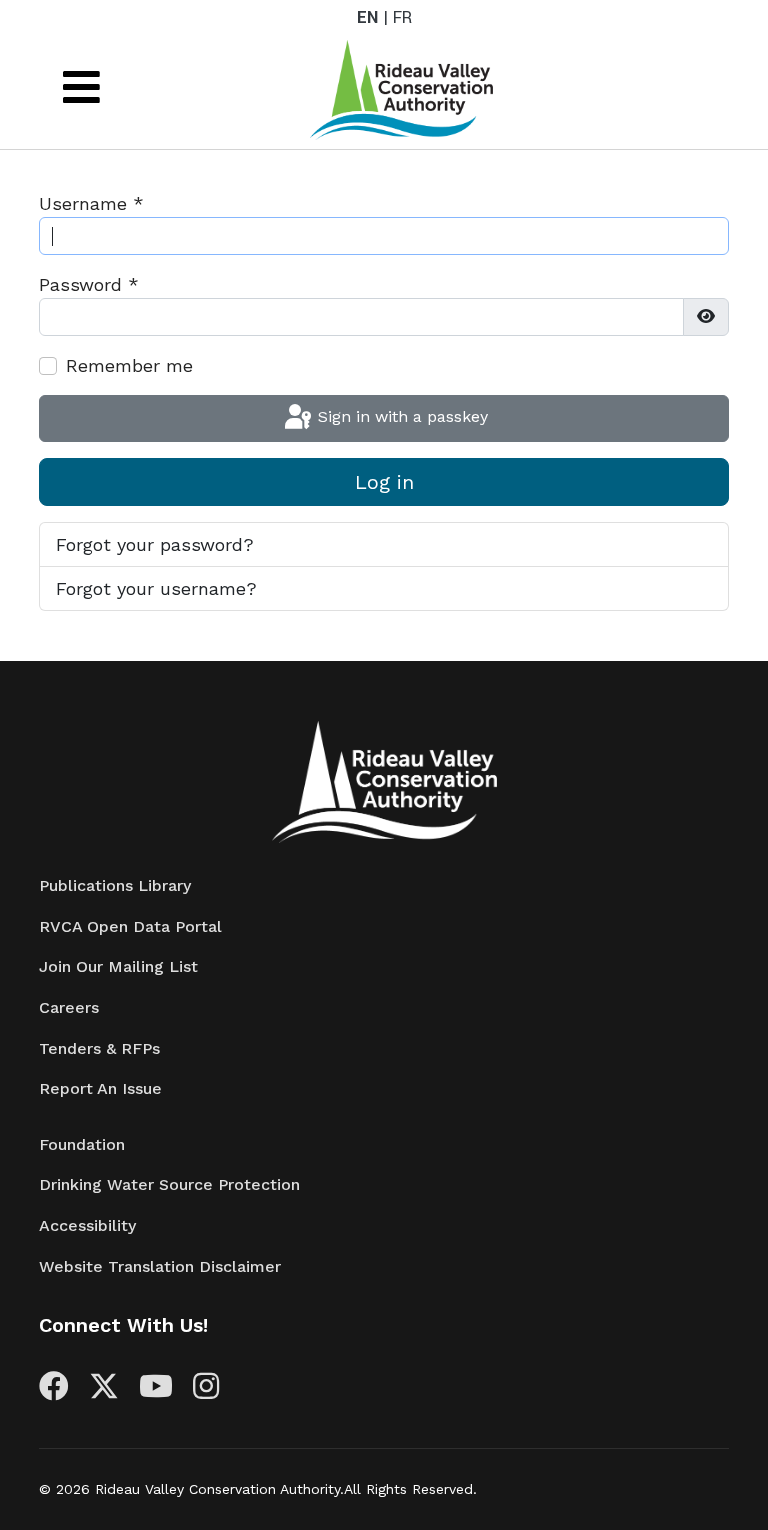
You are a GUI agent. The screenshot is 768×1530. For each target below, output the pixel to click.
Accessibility (87, 1225)
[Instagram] (206, 1391)
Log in (384, 482)
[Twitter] (104, 1391)
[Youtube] (156, 1391)
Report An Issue (100, 1088)
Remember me (129, 365)
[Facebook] (54, 1391)
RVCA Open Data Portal (130, 926)
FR (402, 17)
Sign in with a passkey (400, 416)
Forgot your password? (155, 544)
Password (89, 284)
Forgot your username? (156, 588)
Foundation (82, 1144)
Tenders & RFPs (99, 1048)
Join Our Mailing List (118, 966)
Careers (69, 1007)
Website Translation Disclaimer (160, 1266)
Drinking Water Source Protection (169, 1184)
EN (367, 17)
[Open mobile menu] (81, 87)
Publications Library (115, 885)
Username (91, 203)
